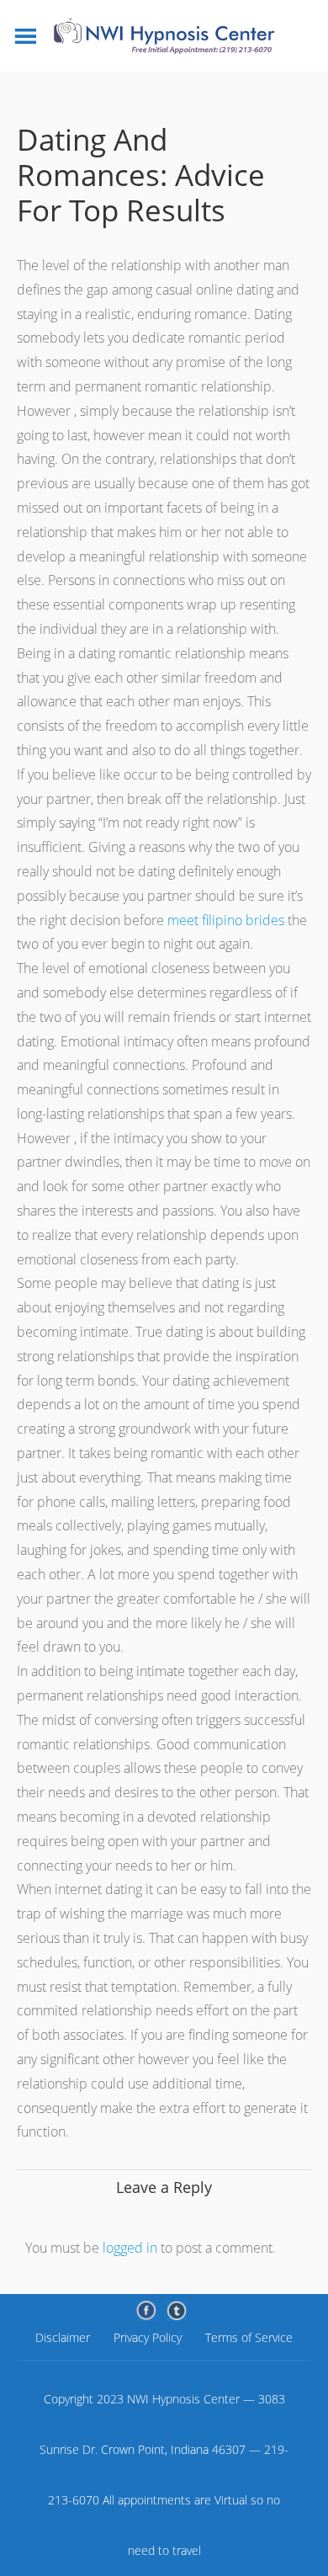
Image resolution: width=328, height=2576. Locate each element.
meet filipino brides (226, 920)
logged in (130, 2248)
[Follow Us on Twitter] (177, 2311)
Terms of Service (249, 2337)
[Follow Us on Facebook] (146, 2311)
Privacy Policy (148, 2337)
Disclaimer (63, 2337)
